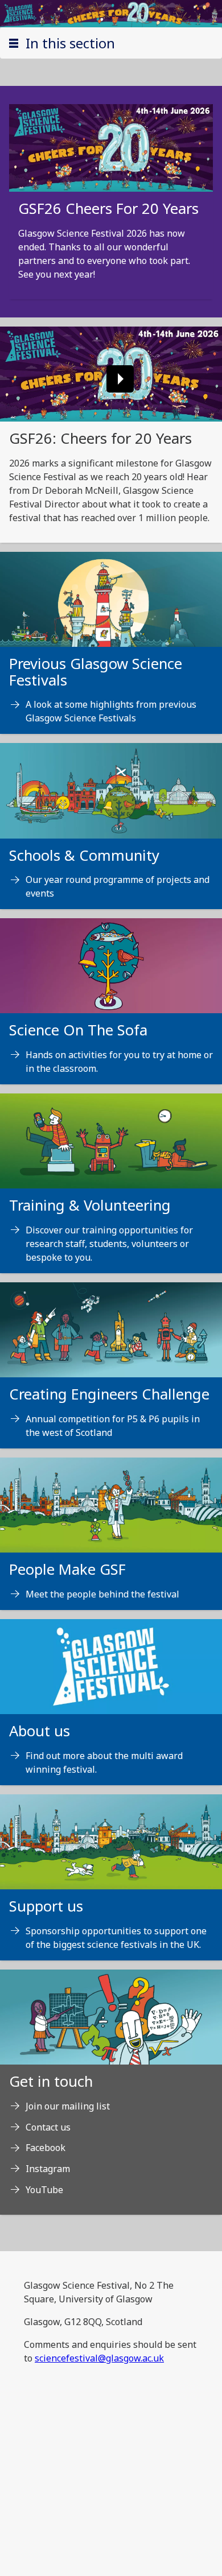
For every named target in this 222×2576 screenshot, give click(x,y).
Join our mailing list (68, 2106)
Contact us (48, 2127)
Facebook (46, 2148)
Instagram (48, 2169)
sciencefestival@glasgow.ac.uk (99, 2358)
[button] (111, 43)
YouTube (44, 2190)
